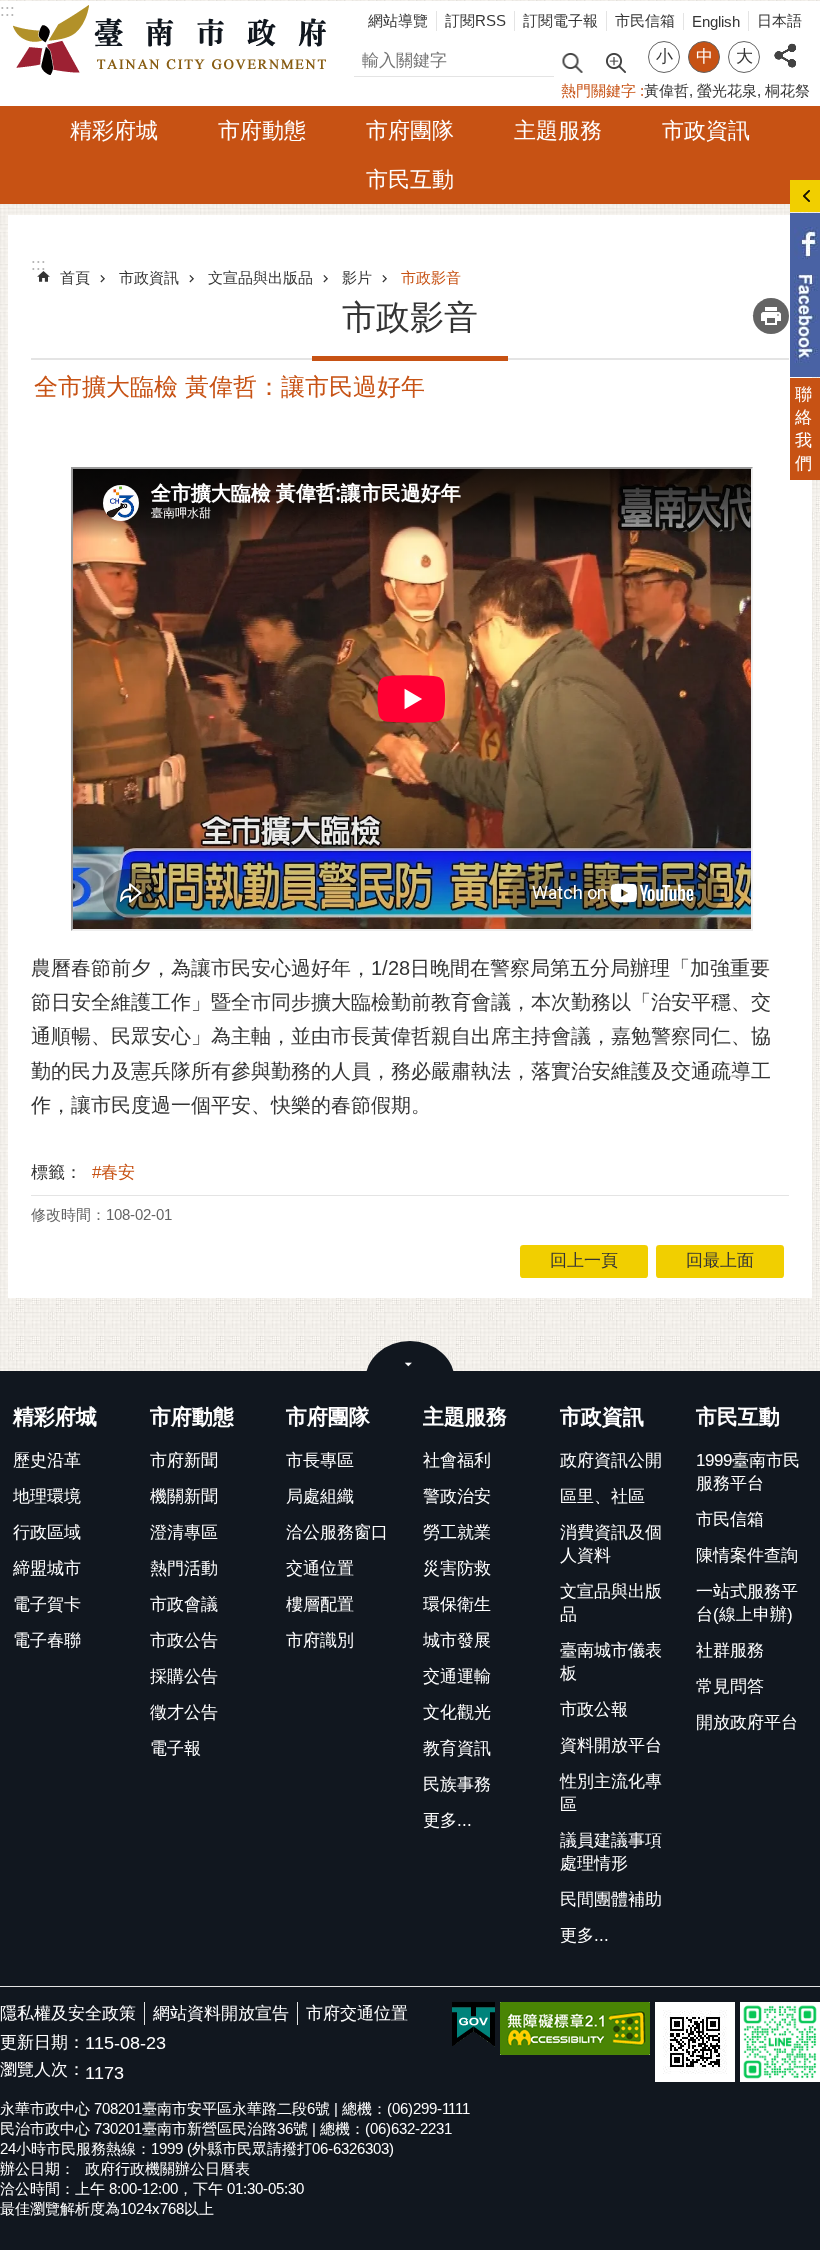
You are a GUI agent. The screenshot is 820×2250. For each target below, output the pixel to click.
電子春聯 (47, 1640)
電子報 (175, 1748)
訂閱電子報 (560, 20)
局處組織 (320, 1496)
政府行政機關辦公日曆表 (167, 2168)
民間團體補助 (611, 1899)
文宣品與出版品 (260, 277)
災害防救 (457, 1568)
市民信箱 (645, 20)
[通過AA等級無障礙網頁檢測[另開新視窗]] (575, 2028)
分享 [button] (785, 44)
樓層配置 (320, 1604)
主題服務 (558, 130)
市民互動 (410, 179)
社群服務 (730, 1650)
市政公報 (594, 1709)
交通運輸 (457, 1676)
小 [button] (664, 56)
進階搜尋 (615, 61)
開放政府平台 (747, 1722)
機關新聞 (184, 1496)
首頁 (75, 277)
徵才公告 (184, 1712)
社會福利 (457, 1460)
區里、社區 (602, 1496)
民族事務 (457, 1784)
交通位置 (320, 1568)
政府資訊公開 (611, 1460)
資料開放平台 (611, 1745)
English (716, 21)
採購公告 (184, 1676)
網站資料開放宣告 (221, 2013)
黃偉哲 (666, 90)
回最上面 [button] (720, 1260)
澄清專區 (184, 1532)
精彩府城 (114, 130)
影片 (357, 277)
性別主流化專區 (611, 1793)
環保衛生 (457, 1604)
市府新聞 (184, 1460)
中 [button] (704, 56)
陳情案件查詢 (747, 1555)
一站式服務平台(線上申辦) (747, 1603)
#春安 (113, 1172)
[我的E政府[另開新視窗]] (473, 2025)
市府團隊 (410, 130)
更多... (447, 1820)
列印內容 (771, 316)
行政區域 (47, 1532)
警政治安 (457, 1496)
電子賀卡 (47, 1604)
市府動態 (262, 130)
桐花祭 (787, 90)
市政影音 (431, 277)
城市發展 (457, 1640)
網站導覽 (398, 20)
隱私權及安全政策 (68, 2013)
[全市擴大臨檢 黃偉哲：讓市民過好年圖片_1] (695, 2042)
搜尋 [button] (572, 61)
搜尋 (371, 57)
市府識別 (320, 1640)
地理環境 (47, 1496)
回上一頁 (584, 1260)
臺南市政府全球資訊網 (175, 41)
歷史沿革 (47, 1460)
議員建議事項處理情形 (611, 1852)
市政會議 (184, 1604)
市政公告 (184, 1640)
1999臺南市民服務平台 (748, 1472)
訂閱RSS (475, 20)
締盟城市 (47, 1568)
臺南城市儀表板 (611, 1662)
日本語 (779, 20)
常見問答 (730, 1686)
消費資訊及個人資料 (611, 1544)
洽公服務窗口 (337, 1532)
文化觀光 (457, 1712)
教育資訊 (457, 1748)
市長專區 (320, 1460)
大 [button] (744, 56)
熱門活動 (184, 1568)
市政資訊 (706, 130)
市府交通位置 (357, 2013)
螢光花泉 (727, 90)
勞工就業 (457, 1532)
